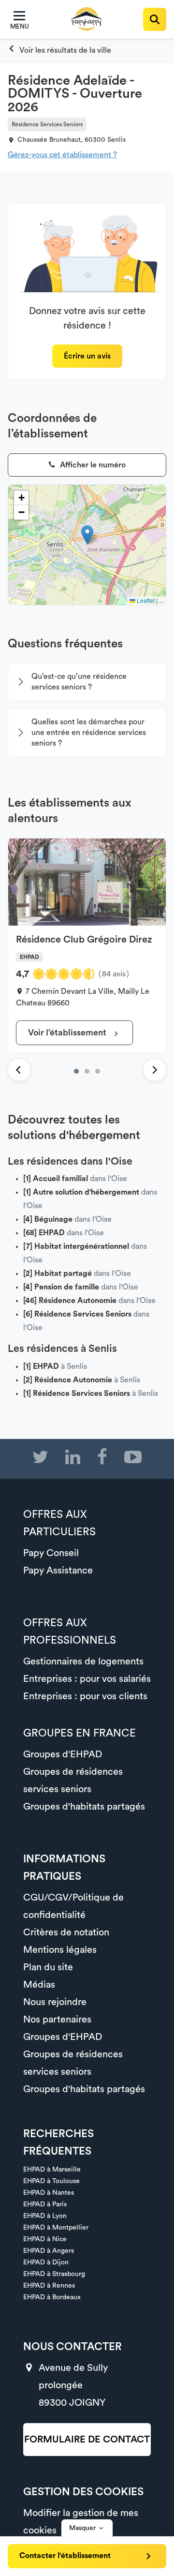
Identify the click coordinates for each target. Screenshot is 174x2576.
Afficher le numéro (92, 465)
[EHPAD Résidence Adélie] (98, 1071)
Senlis (116, 140)
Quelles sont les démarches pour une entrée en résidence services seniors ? (89, 733)
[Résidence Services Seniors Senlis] (59, 50)
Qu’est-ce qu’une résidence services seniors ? (79, 682)
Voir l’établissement (68, 1033)
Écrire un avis (87, 356)
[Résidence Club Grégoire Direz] (76, 1071)
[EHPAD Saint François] (87, 1071)
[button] (87, 535)
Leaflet (145, 600)
